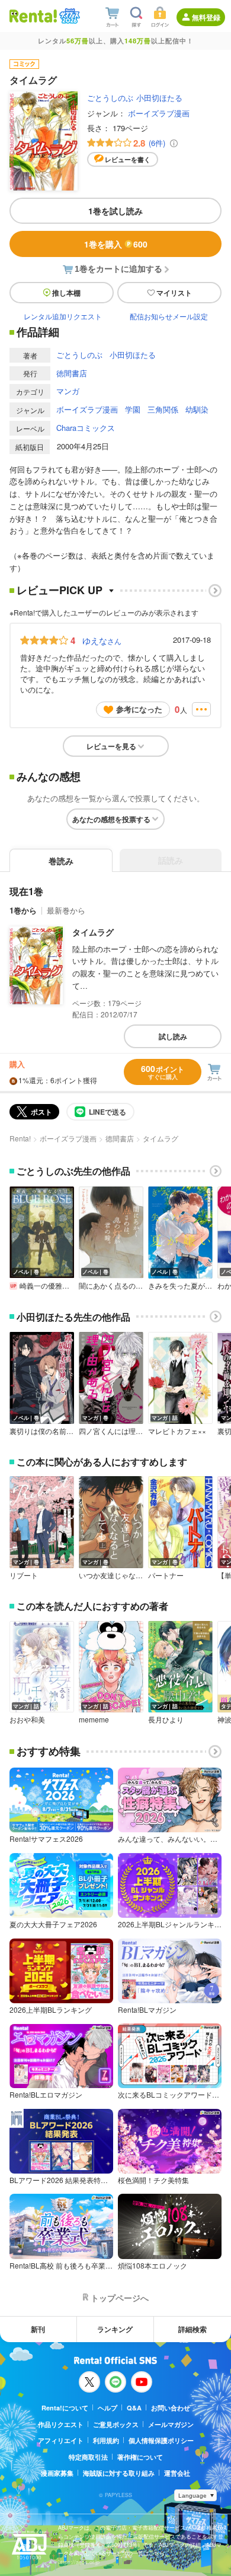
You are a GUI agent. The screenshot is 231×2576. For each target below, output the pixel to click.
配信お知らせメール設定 (169, 316)
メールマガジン (171, 2424)
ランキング (115, 2329)
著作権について (140, 2457)
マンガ (68, 391)
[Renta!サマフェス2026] (68, 16)
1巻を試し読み (115, 211)
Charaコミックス (86, 428)
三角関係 (163, 409)
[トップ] (33, 16)
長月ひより (166, 1720)
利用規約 (106, 2440)
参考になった (139, 709)
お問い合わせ (171, 2408)
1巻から (23, 910)
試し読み (173, 1036)
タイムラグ (93, 932)
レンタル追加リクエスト (63, 316)
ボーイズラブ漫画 (159, 113)
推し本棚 (66, 293)
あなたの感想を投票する (111, 819)
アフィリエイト (61, 2440)
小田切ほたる (159, 98)
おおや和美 (27, 1720)
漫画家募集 (57, 2473)
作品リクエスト (61, 2424)
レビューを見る (111, 746)
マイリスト (174, 293)
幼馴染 (197, 409)
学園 (133, 409)
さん (102, 640)
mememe (94, 1720)
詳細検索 (192, 2329)
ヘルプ (108, 2408)
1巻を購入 (116, 244)
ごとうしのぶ (110, 98)
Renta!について (65, 2408)
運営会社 (177, 2473)
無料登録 (206, 17)
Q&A (134, 2408)
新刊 (38, 2329)
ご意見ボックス (116, 2424)
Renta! (20, 1138)
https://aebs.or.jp (79, 2562)
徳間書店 (72, 373)
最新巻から (66, 910)
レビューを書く (128, 159)
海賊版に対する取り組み (119, 2473)
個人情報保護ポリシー (161, 2440)
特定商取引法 (88, 2457)
